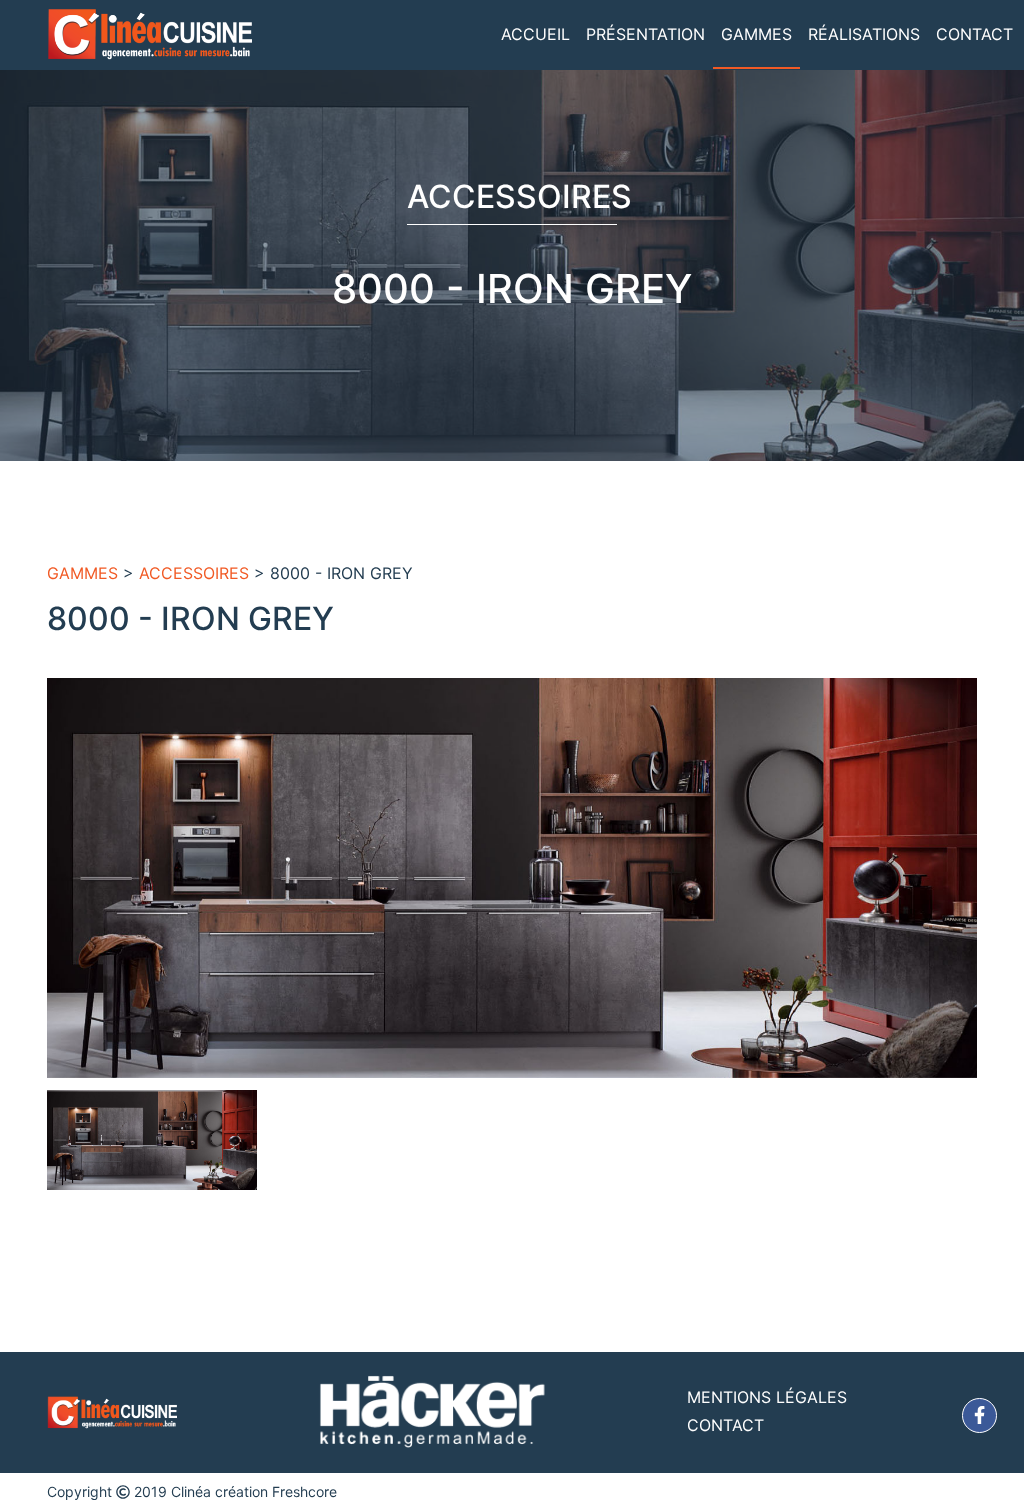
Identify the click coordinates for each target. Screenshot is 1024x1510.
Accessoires (194, 573)
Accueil (535, 34)
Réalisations (864, 34)
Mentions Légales (767, 1397)
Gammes (756, 34)
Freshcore (304, 1491)
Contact (974, 34)
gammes (82, 573)
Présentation (645, 34)
